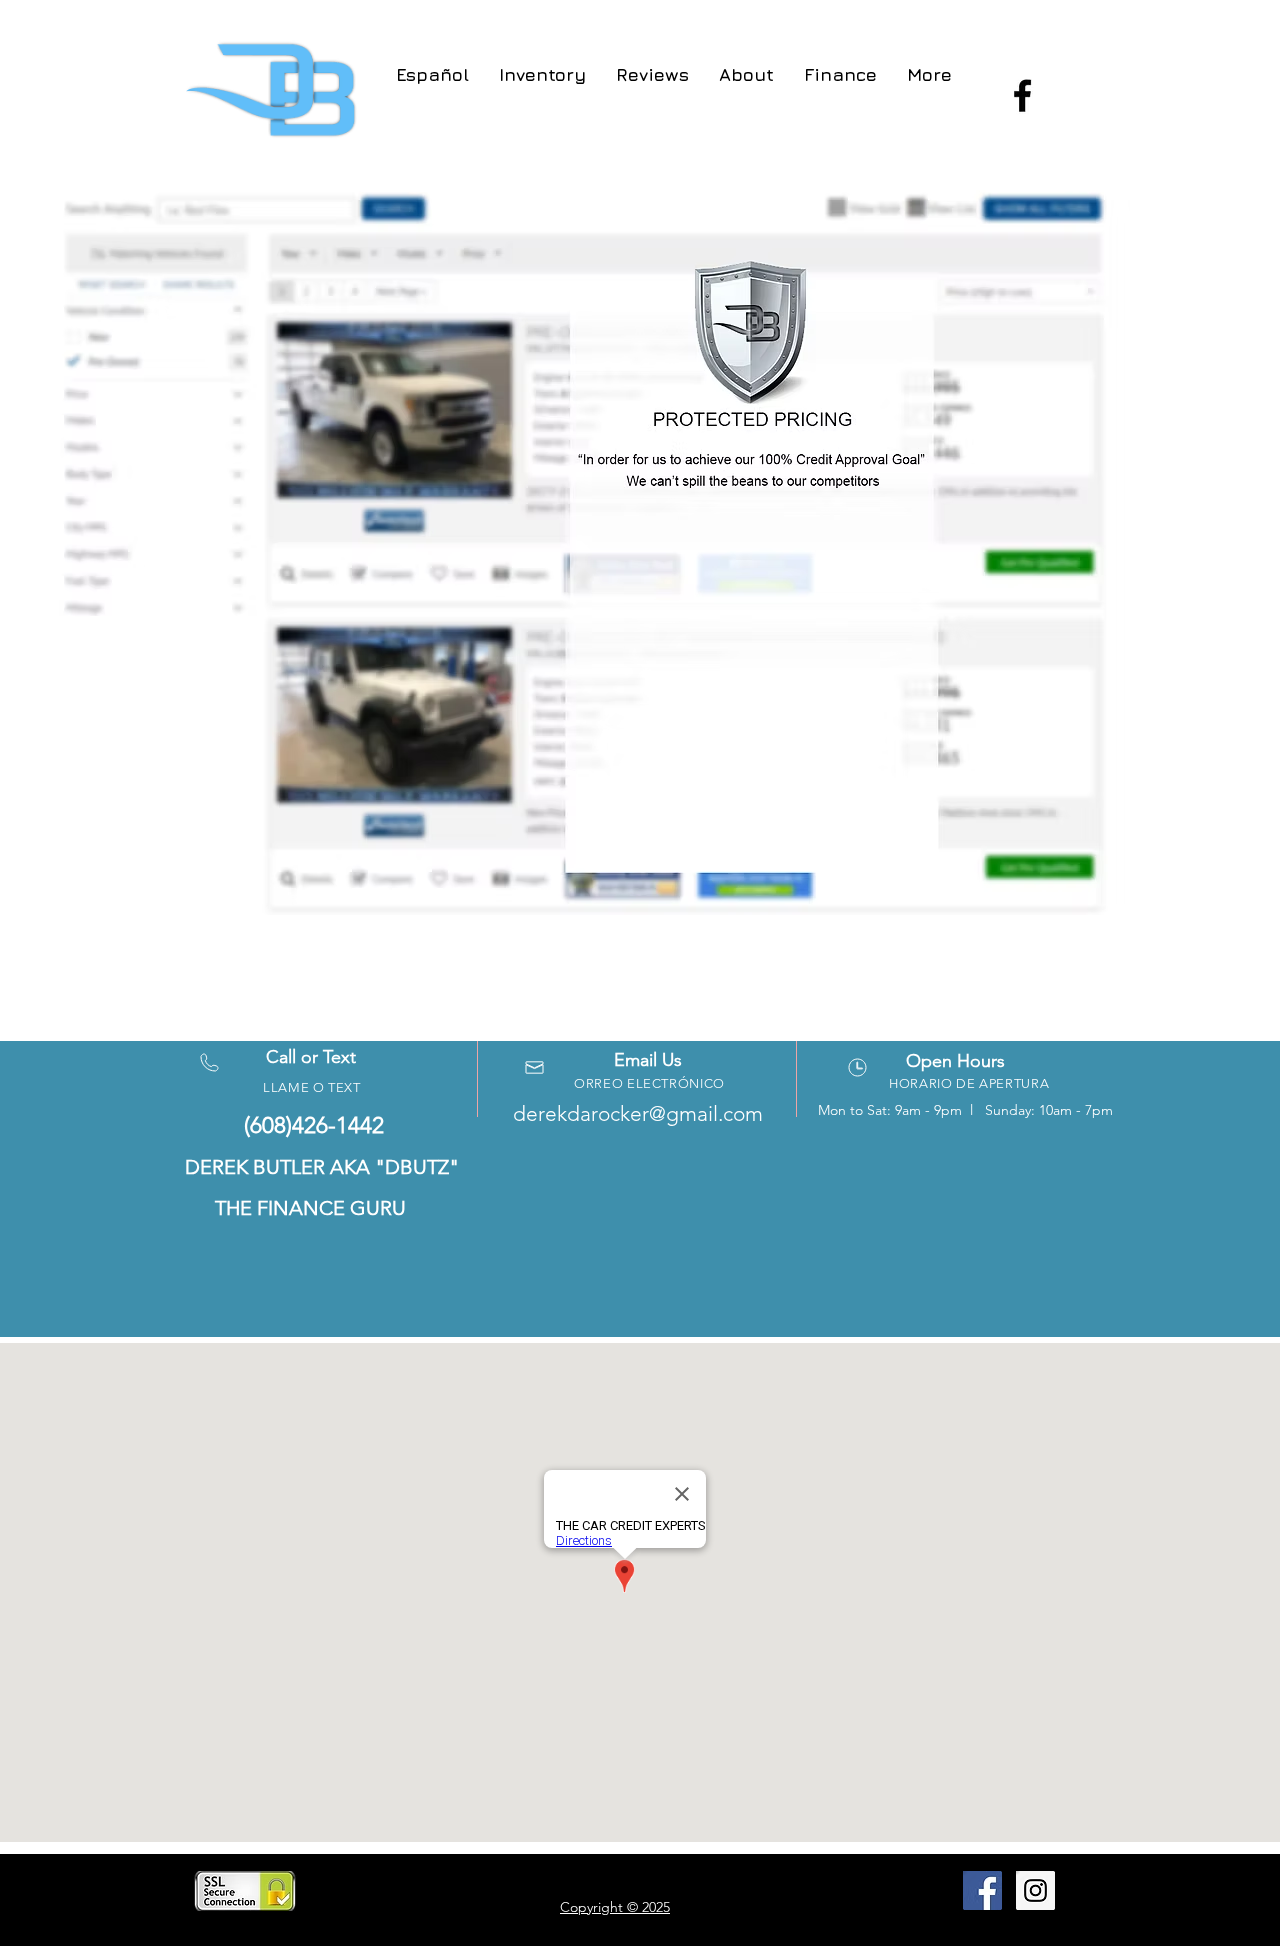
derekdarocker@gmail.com (638, 1113)
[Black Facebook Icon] (1022, 95)
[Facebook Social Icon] (982, 1890)
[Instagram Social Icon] (1035, 1890)
